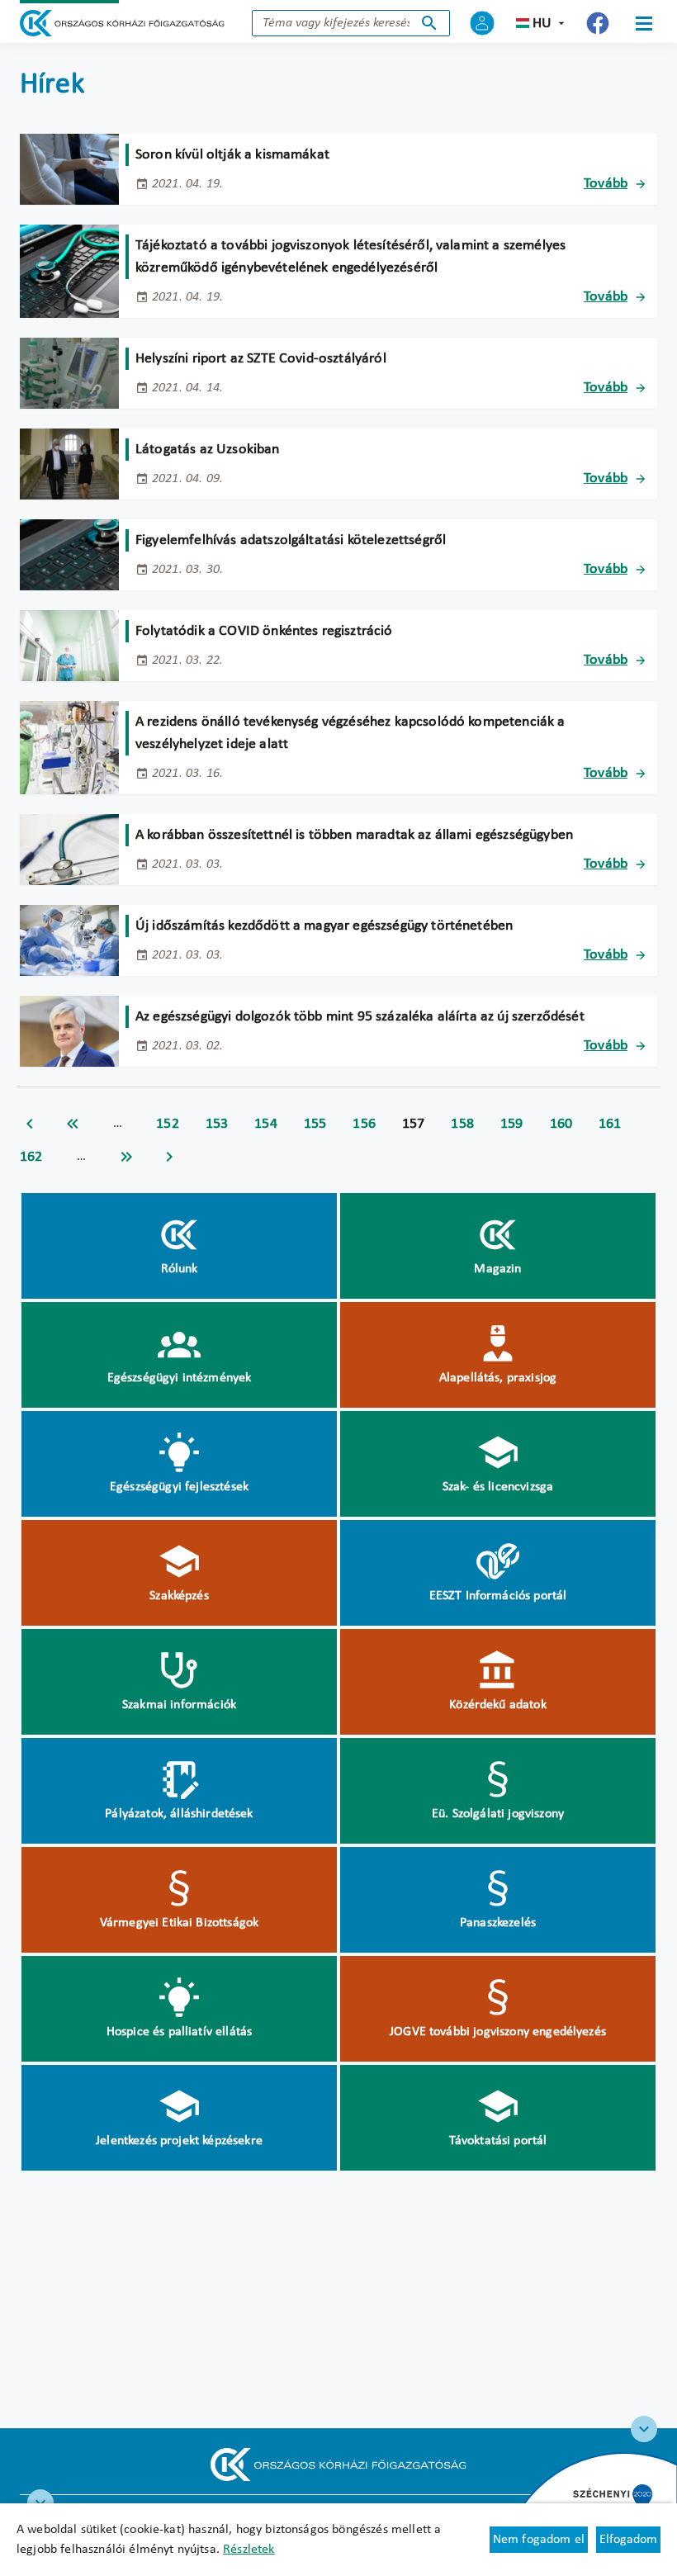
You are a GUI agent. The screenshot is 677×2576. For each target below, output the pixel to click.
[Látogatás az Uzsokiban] (69, 464)
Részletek (249, 2550)
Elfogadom (628, 2540)
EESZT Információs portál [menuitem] (498, 1596)
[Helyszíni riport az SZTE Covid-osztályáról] (69, 373)
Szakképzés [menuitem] (179, 1596)
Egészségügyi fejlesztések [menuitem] (179, 1487)
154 (266, 1124)
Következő (169, 1157)
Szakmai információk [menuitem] (179, 1705)
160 (561, 1124)
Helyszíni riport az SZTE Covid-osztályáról (261, 359)
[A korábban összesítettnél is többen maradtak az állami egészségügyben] (69, 850)
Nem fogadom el (539, 2540)
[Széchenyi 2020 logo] (644, 2429)
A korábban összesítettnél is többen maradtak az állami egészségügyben (354, 835)
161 (610, 1124)
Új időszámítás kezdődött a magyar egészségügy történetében (324, 926)
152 (168, 1124)
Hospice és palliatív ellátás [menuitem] (179, 2032)
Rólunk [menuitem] (180, 1269)
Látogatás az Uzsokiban (208, 450)
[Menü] (644, 23)
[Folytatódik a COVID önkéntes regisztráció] (69, 646)
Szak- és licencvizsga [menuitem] (498, 1487)
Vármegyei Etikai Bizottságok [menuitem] (179, 1923)
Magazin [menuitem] (497, 1269)
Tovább (606, 184)
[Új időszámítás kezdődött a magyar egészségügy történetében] (69, 940)
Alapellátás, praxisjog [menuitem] (498, 1378)
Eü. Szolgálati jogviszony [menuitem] (498, 1814)
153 (217, 1124)
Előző (30, 1124)
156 (364, 1124)
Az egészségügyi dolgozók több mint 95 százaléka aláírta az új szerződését (360, 1017)
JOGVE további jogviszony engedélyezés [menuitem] (498, 2032)
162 (31, 1157)
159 (512, 1124)
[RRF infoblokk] (40, 2503)
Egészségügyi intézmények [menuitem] (180, 1378)
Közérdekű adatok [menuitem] (498, 1705)
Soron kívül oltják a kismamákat (232, 155)
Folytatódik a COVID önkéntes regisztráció (264, 631)
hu (542, 24)
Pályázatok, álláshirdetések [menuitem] (179, 1814)
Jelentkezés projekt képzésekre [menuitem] (179, 2141)
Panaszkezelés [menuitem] (498, 1923)
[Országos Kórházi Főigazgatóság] (122, 23)
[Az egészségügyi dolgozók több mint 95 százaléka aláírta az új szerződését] (69, 1031)
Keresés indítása (429, 23)
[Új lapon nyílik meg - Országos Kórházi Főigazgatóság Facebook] (598, 23)
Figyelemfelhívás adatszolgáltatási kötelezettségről (291, 540)
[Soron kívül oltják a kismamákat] (69, 169)
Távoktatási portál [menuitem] (498, 2141)
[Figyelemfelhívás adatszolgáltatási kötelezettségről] (69, 555)
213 (126, 1157)
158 (462, 1124)
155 (315, 1124)
